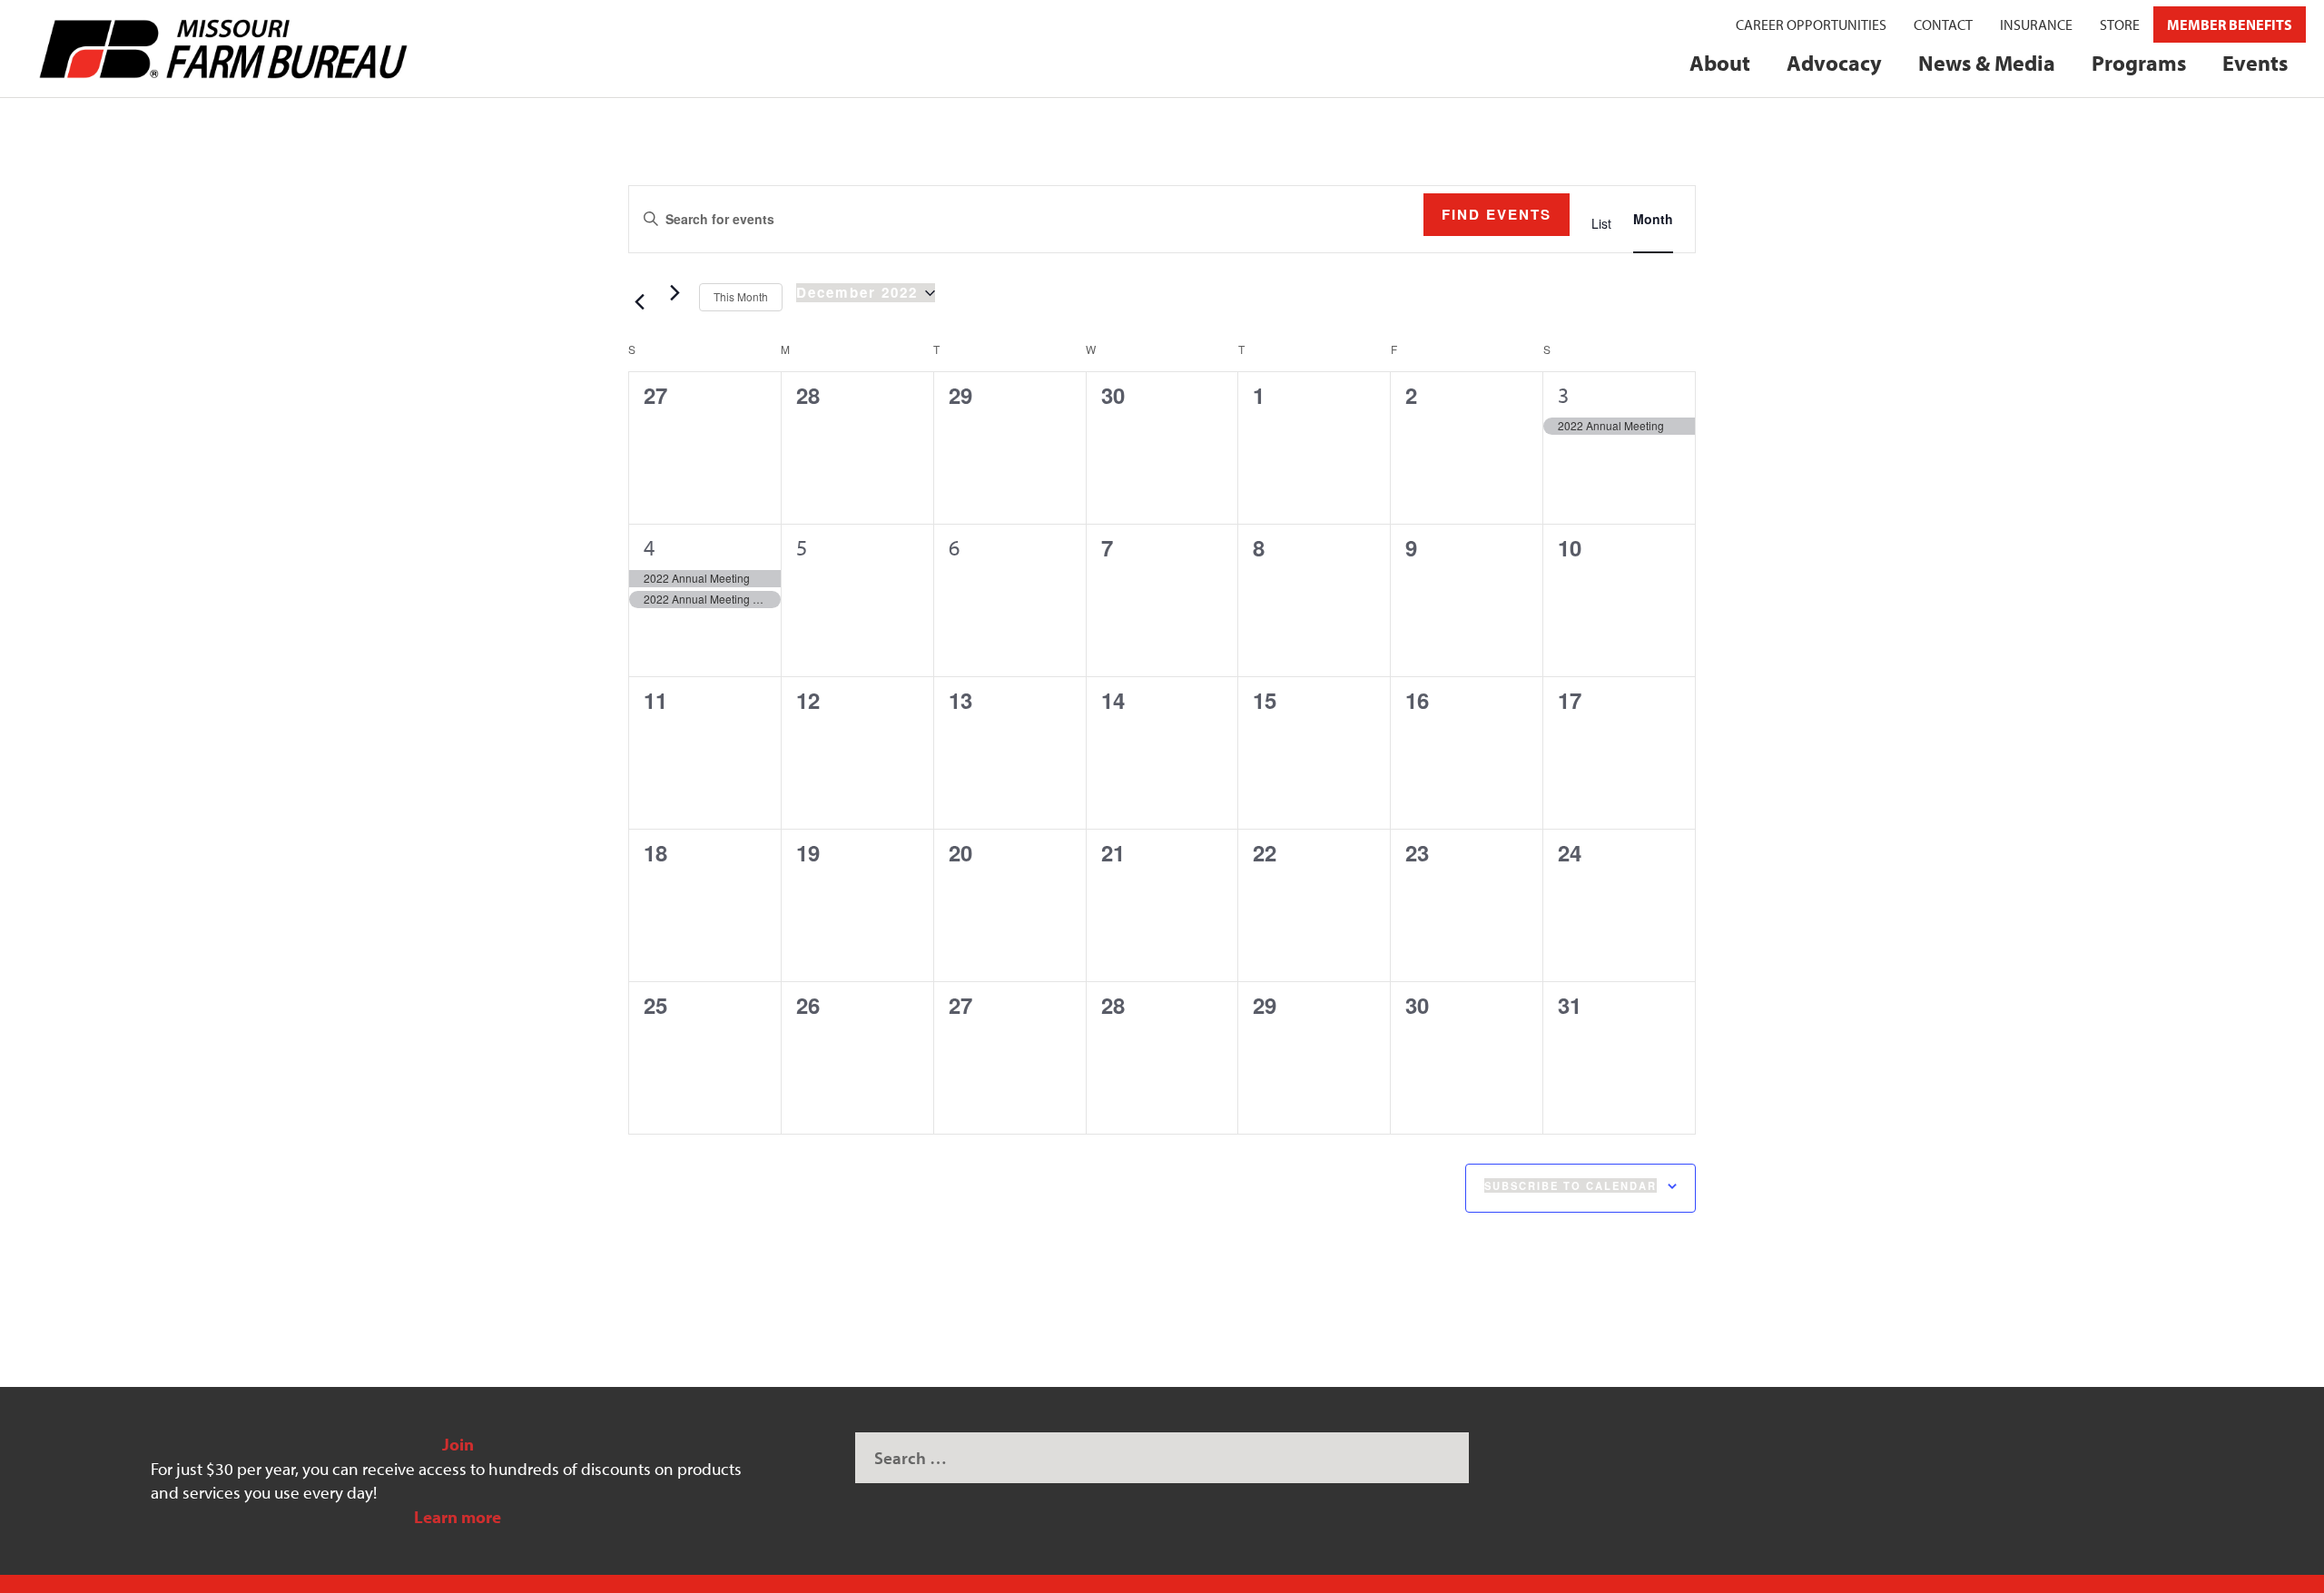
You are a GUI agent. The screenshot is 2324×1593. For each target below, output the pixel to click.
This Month (741, 296)
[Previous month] (639, 302)
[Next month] (675, 293)
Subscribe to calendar (1571, 1185)
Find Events (1497, 214)
